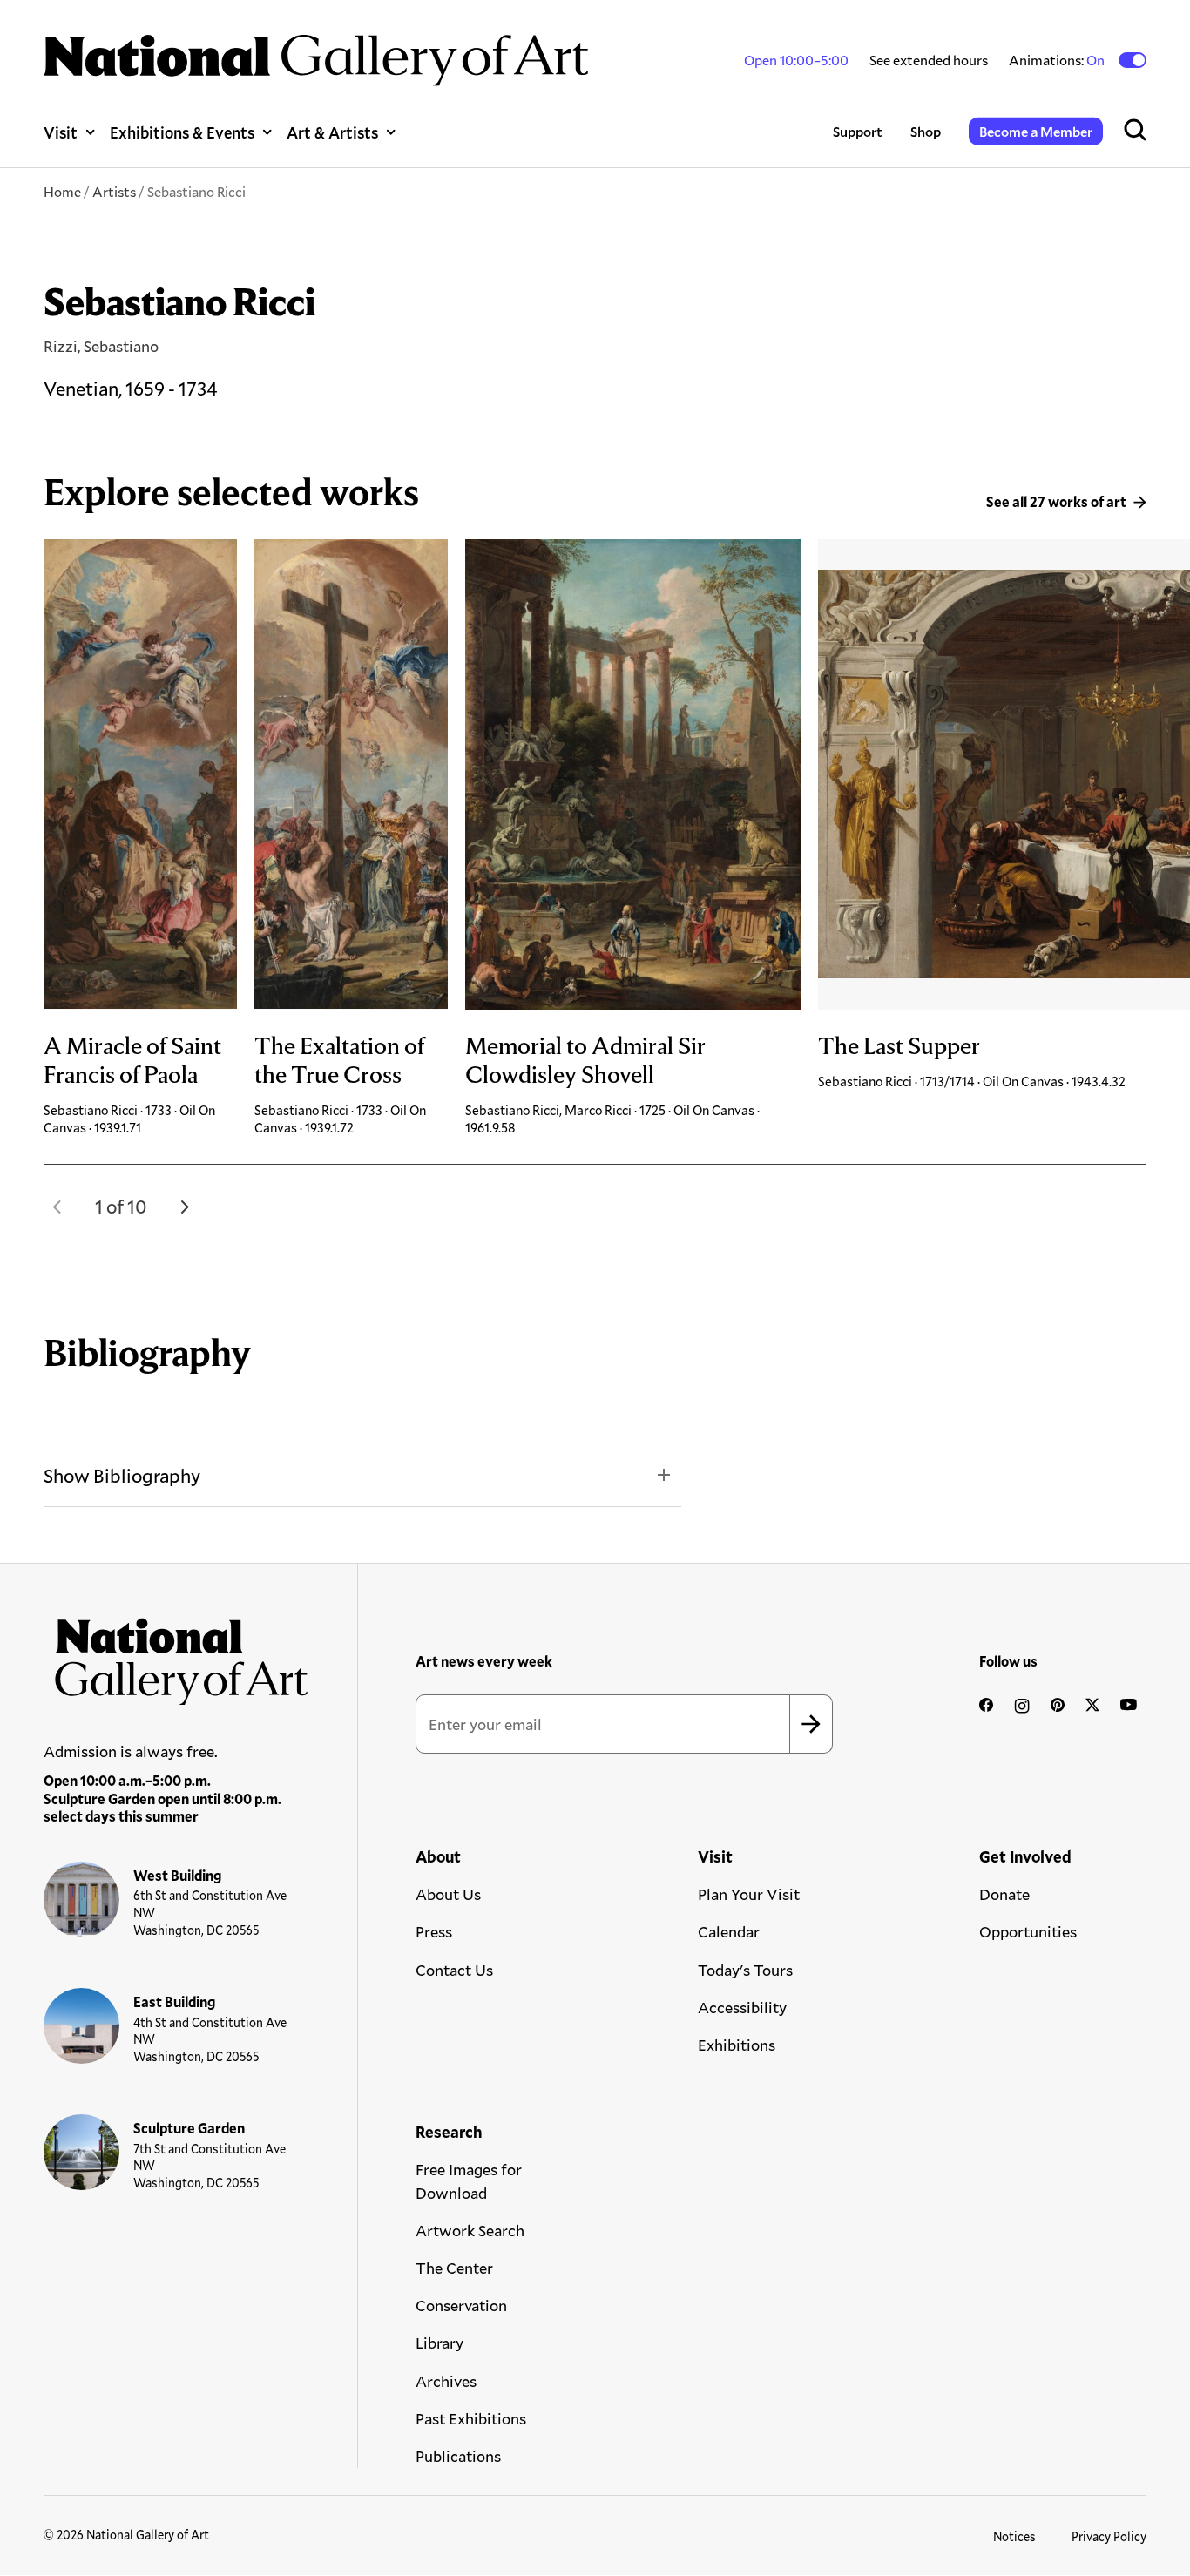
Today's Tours (745, 1970)
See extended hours (929, 60)
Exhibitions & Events (182, 132)
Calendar (729, 1931)
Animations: (1058, 60)
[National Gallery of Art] (176, 1656)
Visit (61, 132)
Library (439, 2343)
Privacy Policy (1109, 2536)
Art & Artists (332, 132)
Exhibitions (737, 2045)
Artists (114, 191)
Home (62, 191)
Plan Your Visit (749, 1894)
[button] (57, 1207)
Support (858, 131)
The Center (454, 2268)
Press (434, 1931)
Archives (446, 2381)
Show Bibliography (122, 1475)
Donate (1004, 1894)
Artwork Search (470, 2230)
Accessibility (742, 2007)
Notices (1014, 2536)
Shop (926, 131)
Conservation (461, 2305)
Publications (458, 2456)
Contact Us (454, 1970)
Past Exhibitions (471, 2418)
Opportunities (1028, 1931)
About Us (448, 1894)
